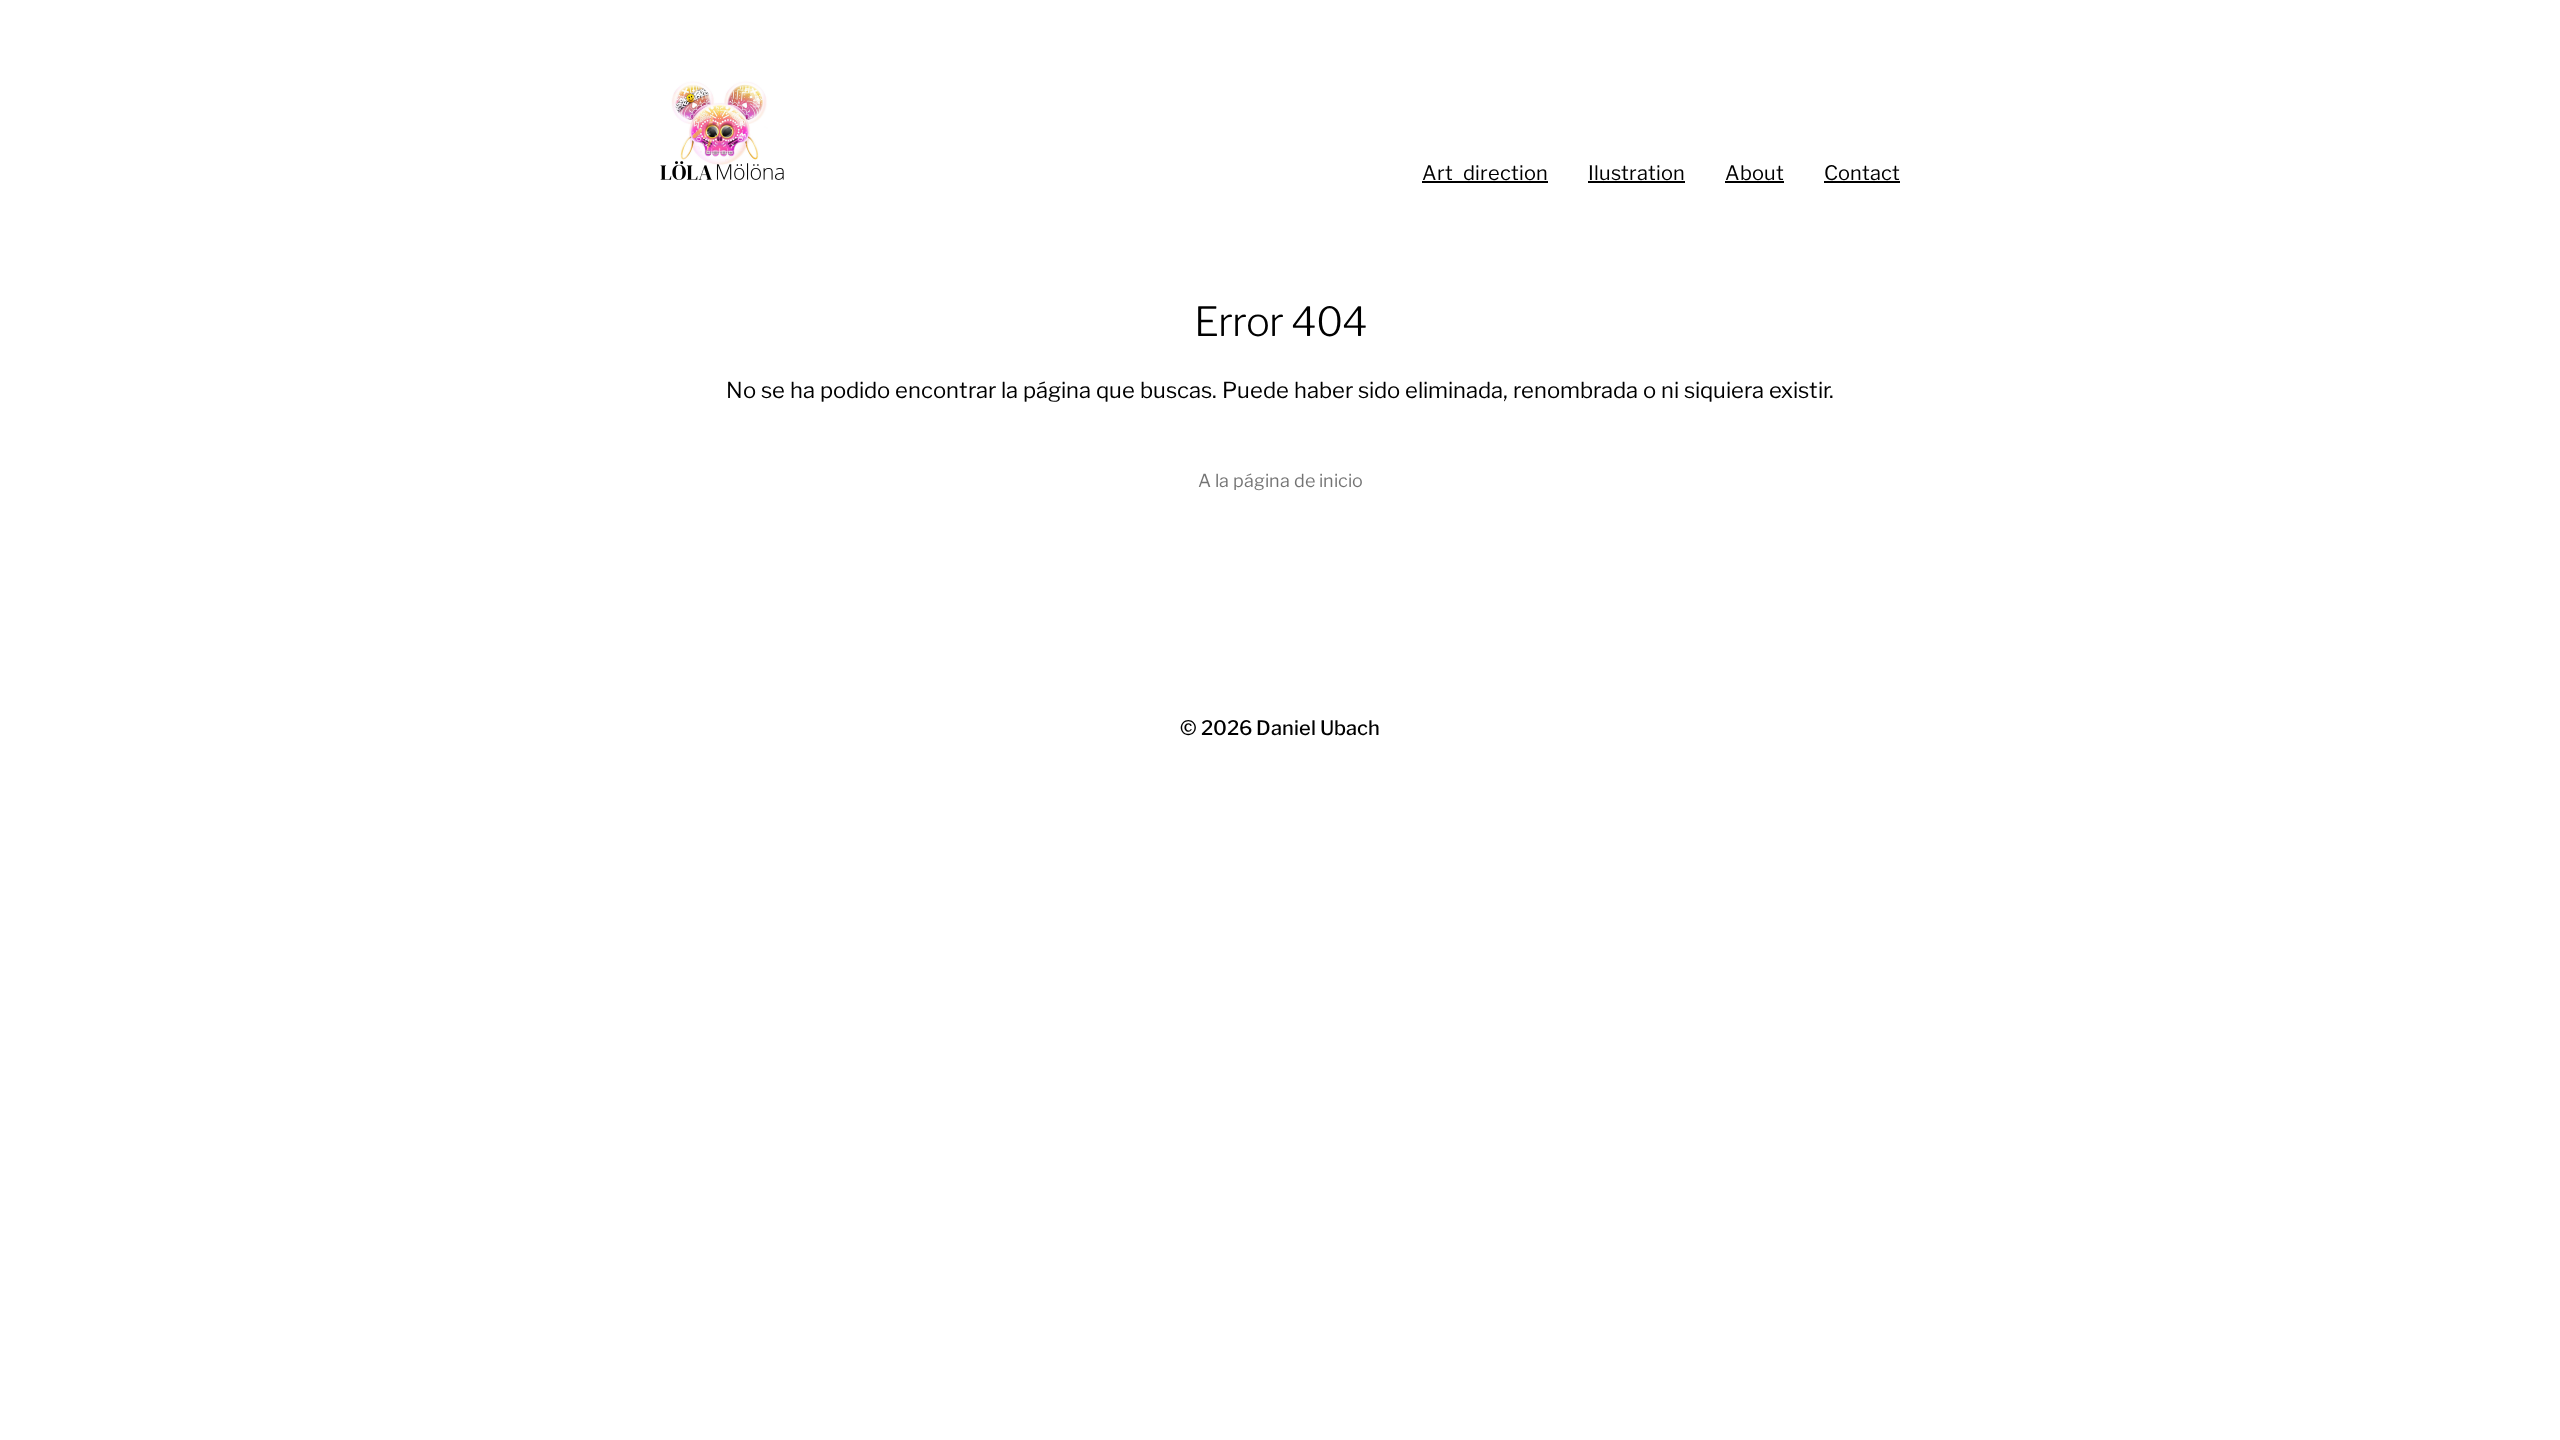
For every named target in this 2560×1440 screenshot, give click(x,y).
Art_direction (1485, 173)
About (1754, 173)
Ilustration (1636, 173)
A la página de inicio (1280, 480)
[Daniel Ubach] (920, 130)
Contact (1862, 173)
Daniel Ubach (1318, 728)
